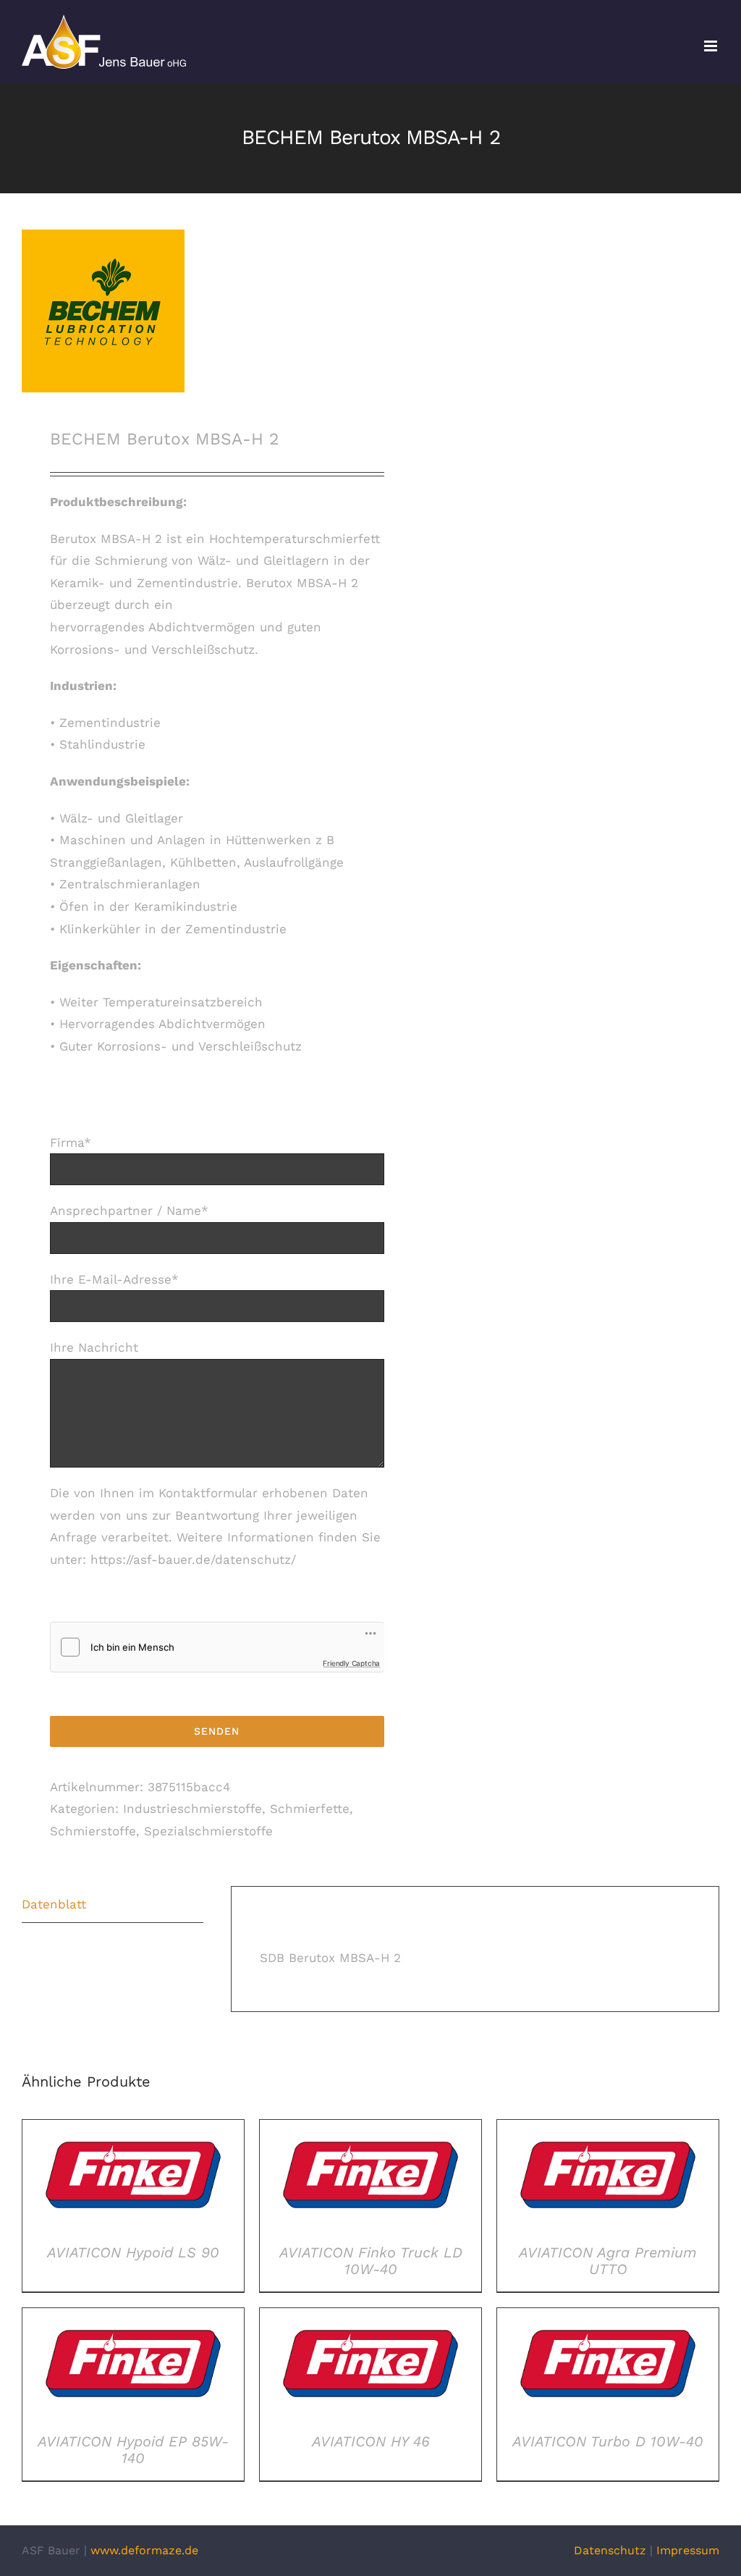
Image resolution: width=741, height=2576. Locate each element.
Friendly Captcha (351, 1663)
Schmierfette (310, 1809)
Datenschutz (610, 2550)
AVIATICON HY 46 (371, 2441)
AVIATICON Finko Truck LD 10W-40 (371, 2261)
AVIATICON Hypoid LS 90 (133, 2252)
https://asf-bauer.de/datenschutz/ (193, 1560)
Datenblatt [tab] (54, 1904)
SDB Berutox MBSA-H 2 (330, 1958)
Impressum (688, 2550)
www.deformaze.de (144, 2550)
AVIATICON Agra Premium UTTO (608, 2261)
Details (133, 2178)
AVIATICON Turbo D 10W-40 (608, 2441)
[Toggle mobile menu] (712, 46)
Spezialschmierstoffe (208, 1831)
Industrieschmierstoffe (192, 1809)
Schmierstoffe (93, 1831)
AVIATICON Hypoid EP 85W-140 (133, 2450)
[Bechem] (189, 311)
